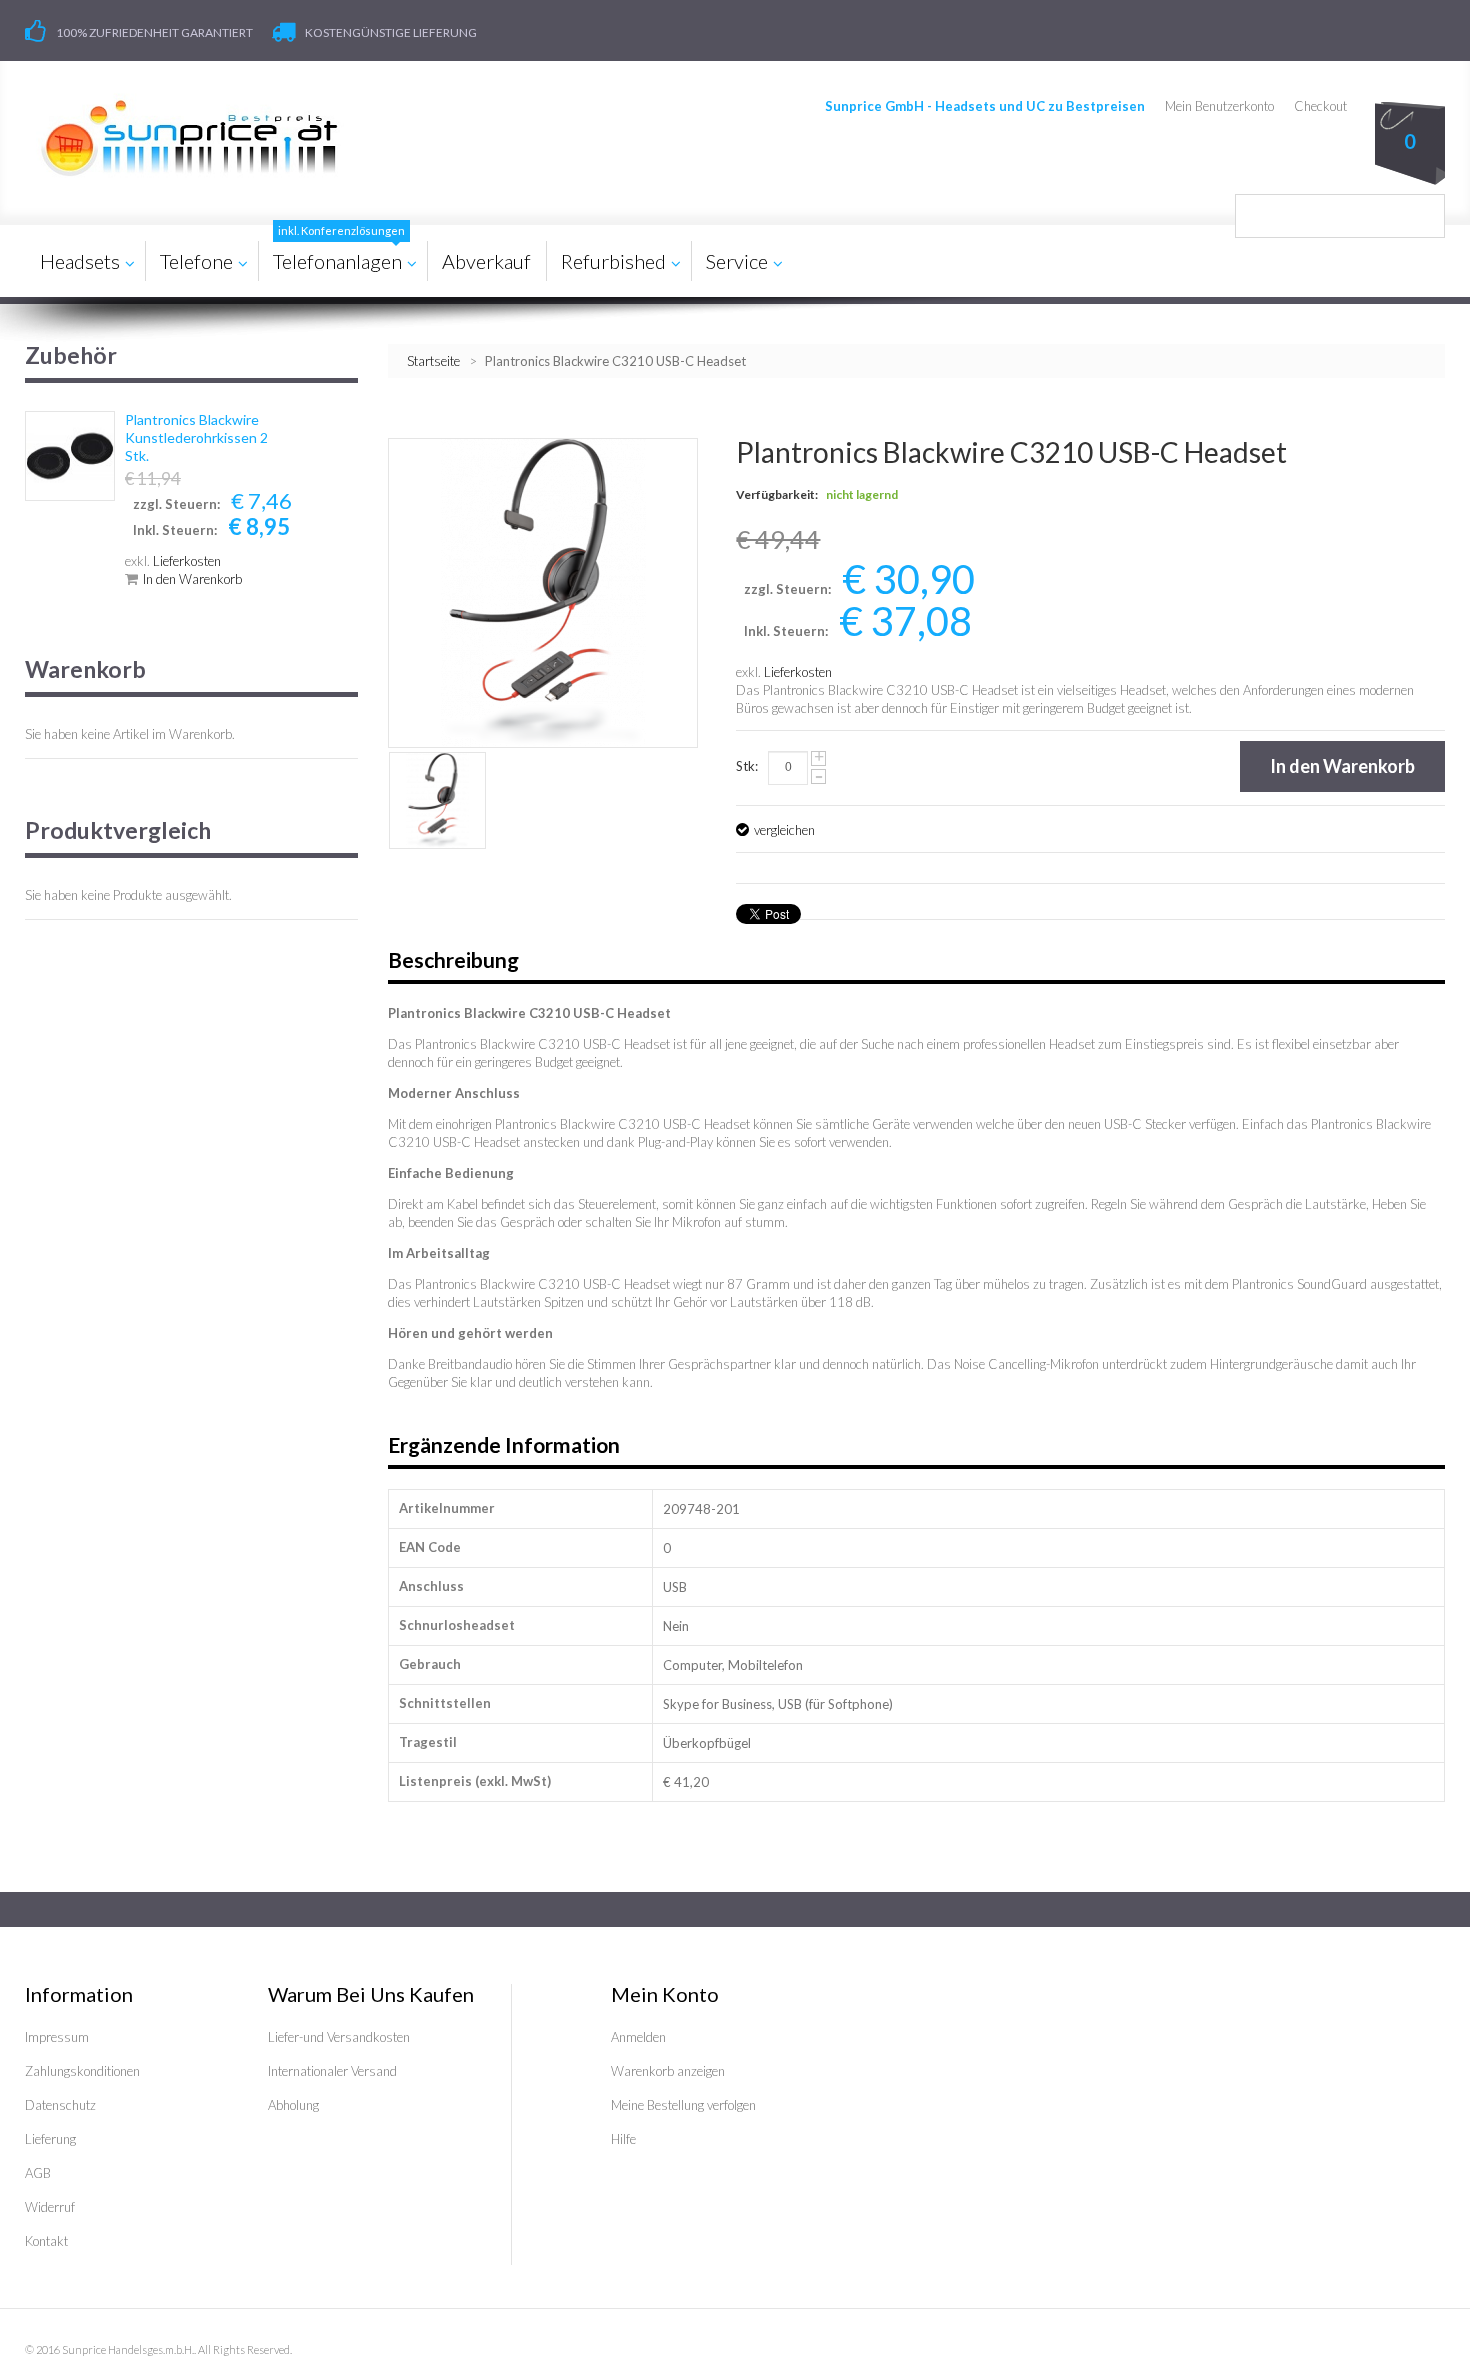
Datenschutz (60, 2105)
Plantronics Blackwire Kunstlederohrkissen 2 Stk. (196, 437)
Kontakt (46, 2241)
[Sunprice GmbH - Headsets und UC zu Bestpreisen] (188, 138)
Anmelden (638, 2037)
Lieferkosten (798, 672)
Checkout (1320, 106)
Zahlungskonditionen (82, 2071)
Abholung (293, 2105)
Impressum (57, 2037)
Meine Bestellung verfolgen (683, 2105)
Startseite (433, 361)
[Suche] (1423, 216)
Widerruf (50, 2207)
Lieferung (50, 2139)
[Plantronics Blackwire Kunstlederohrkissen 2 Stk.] (70, 456)
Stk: (747, 766)
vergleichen (784, 830)
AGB (38, 2173)
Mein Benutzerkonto (1219, 106)
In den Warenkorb (192, 579)
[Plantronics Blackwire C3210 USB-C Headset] (437, 800)
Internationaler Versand (332, 2071)
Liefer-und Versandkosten (339, 2037)
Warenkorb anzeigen (668, 2071)
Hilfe (623, 2139)
